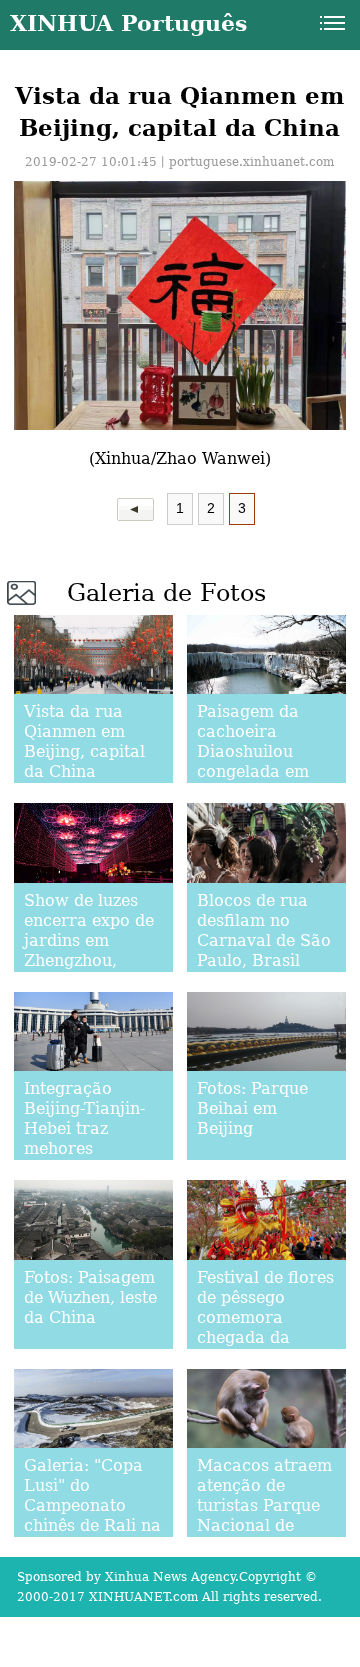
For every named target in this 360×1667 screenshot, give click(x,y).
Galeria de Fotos (166, 593)
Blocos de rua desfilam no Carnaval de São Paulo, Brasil (264, 930)
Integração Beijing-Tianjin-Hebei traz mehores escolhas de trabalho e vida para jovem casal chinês (93, 1158)
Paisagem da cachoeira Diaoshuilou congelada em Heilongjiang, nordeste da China (253, 771)
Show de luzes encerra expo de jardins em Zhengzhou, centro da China (89, 940)
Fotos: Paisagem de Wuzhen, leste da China (90, 1297)
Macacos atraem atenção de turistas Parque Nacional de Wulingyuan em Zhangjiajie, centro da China (264, 1525)
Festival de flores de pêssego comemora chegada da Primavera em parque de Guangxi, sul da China (265, 1347)
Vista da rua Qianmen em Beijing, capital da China (84, 741)
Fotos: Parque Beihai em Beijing (252, 1108)
